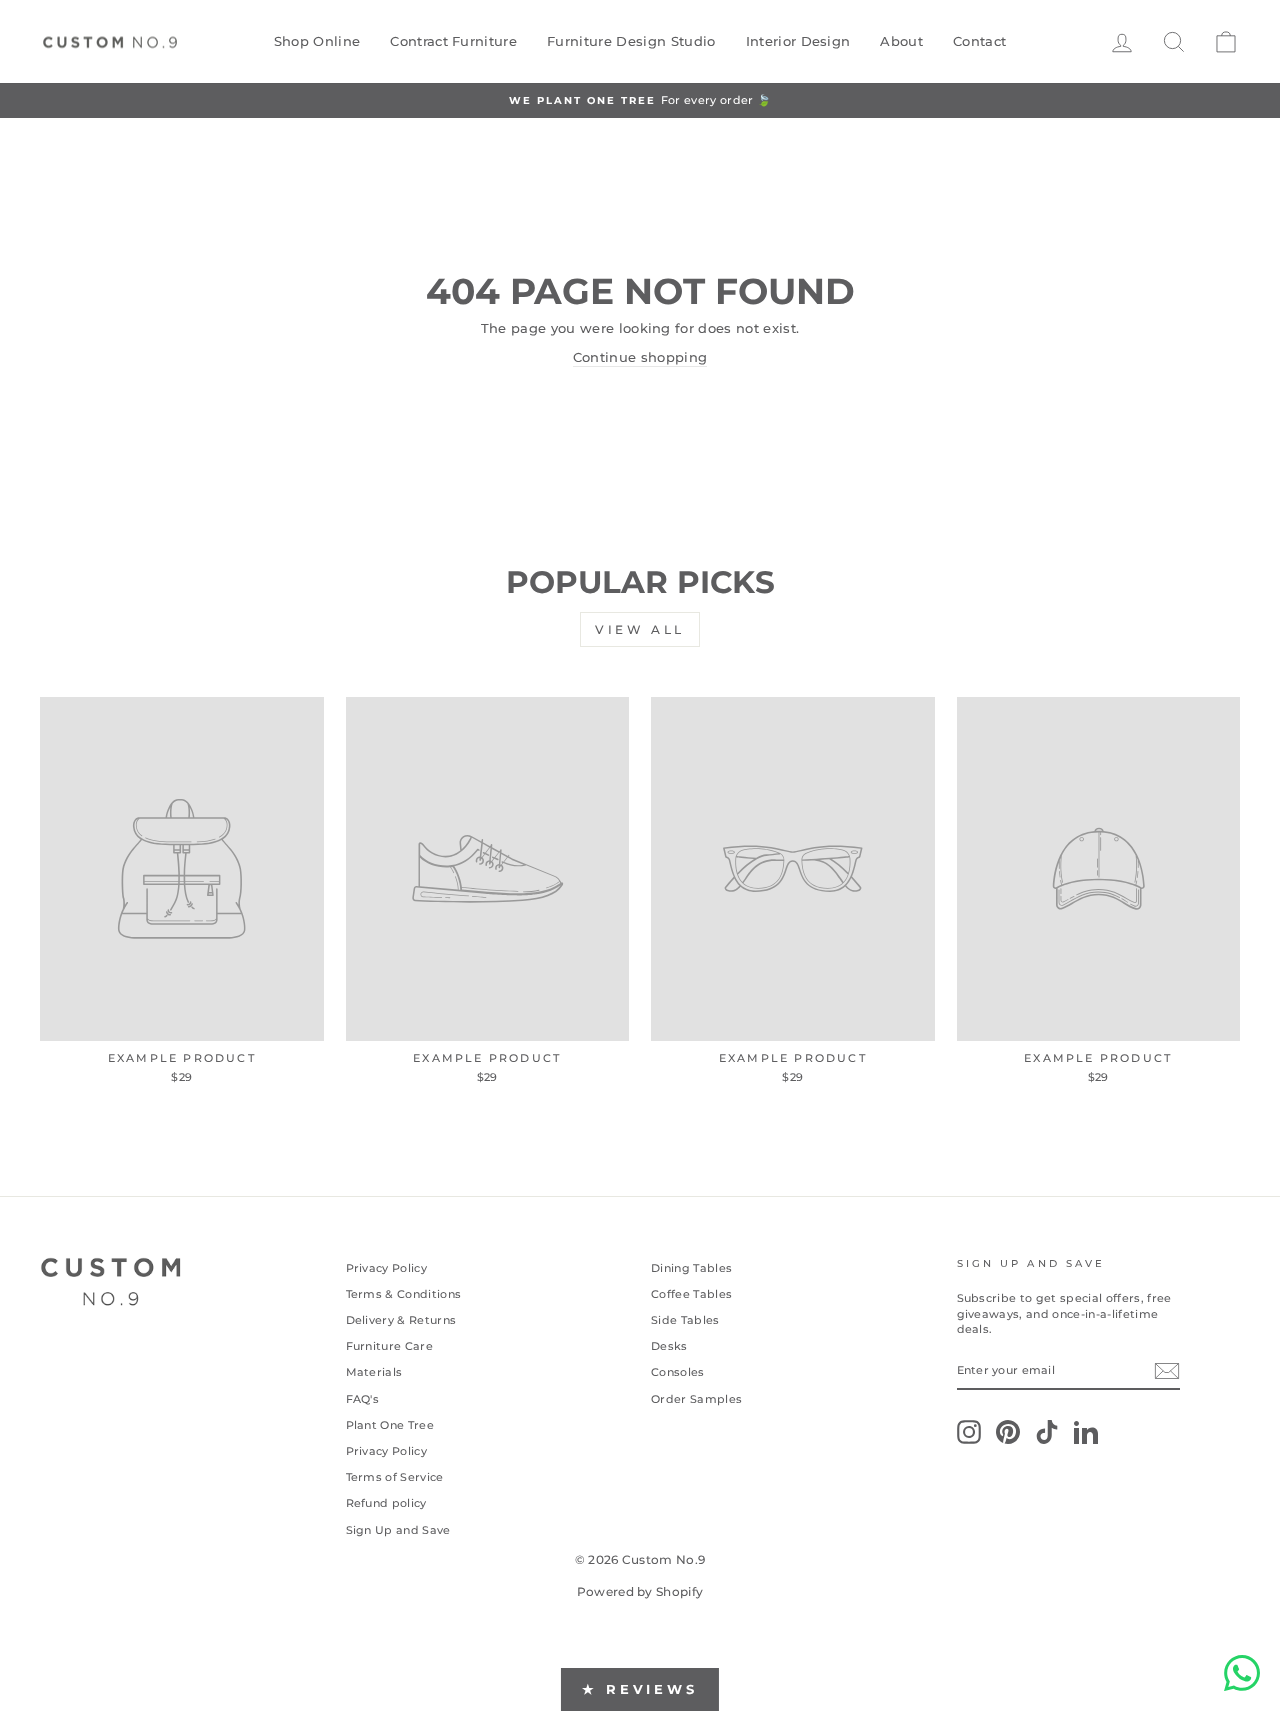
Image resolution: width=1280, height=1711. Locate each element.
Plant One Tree (390, 1425)
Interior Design (798, 41)
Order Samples (696, 1399)
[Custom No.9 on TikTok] (1047, 1432)
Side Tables (685, 1320)
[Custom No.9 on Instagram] (969, 1432)
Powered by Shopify (640, 1591)
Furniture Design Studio (631, 41)
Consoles (678, 1372)
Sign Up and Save (398, 1530)
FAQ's (363, 1399)
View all (640, 629)
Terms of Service (395, 1477)
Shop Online (317, 41)
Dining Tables (691, 1268)
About (901, 41)
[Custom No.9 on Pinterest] (1008, 1432)
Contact (979, 41)
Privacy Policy (387, 1268)
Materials (374, 1372)
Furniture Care (390, 1346)
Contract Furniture (453, 41)
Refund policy (386, 1503)
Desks (669, 1346)
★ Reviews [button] (640, 1689)
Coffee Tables (691, 1294)
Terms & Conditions (404, 1294)
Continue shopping (640, 357)
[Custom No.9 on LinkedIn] (1086, 1432)
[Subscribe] (1167, 1371)
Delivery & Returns (401, 1320)
